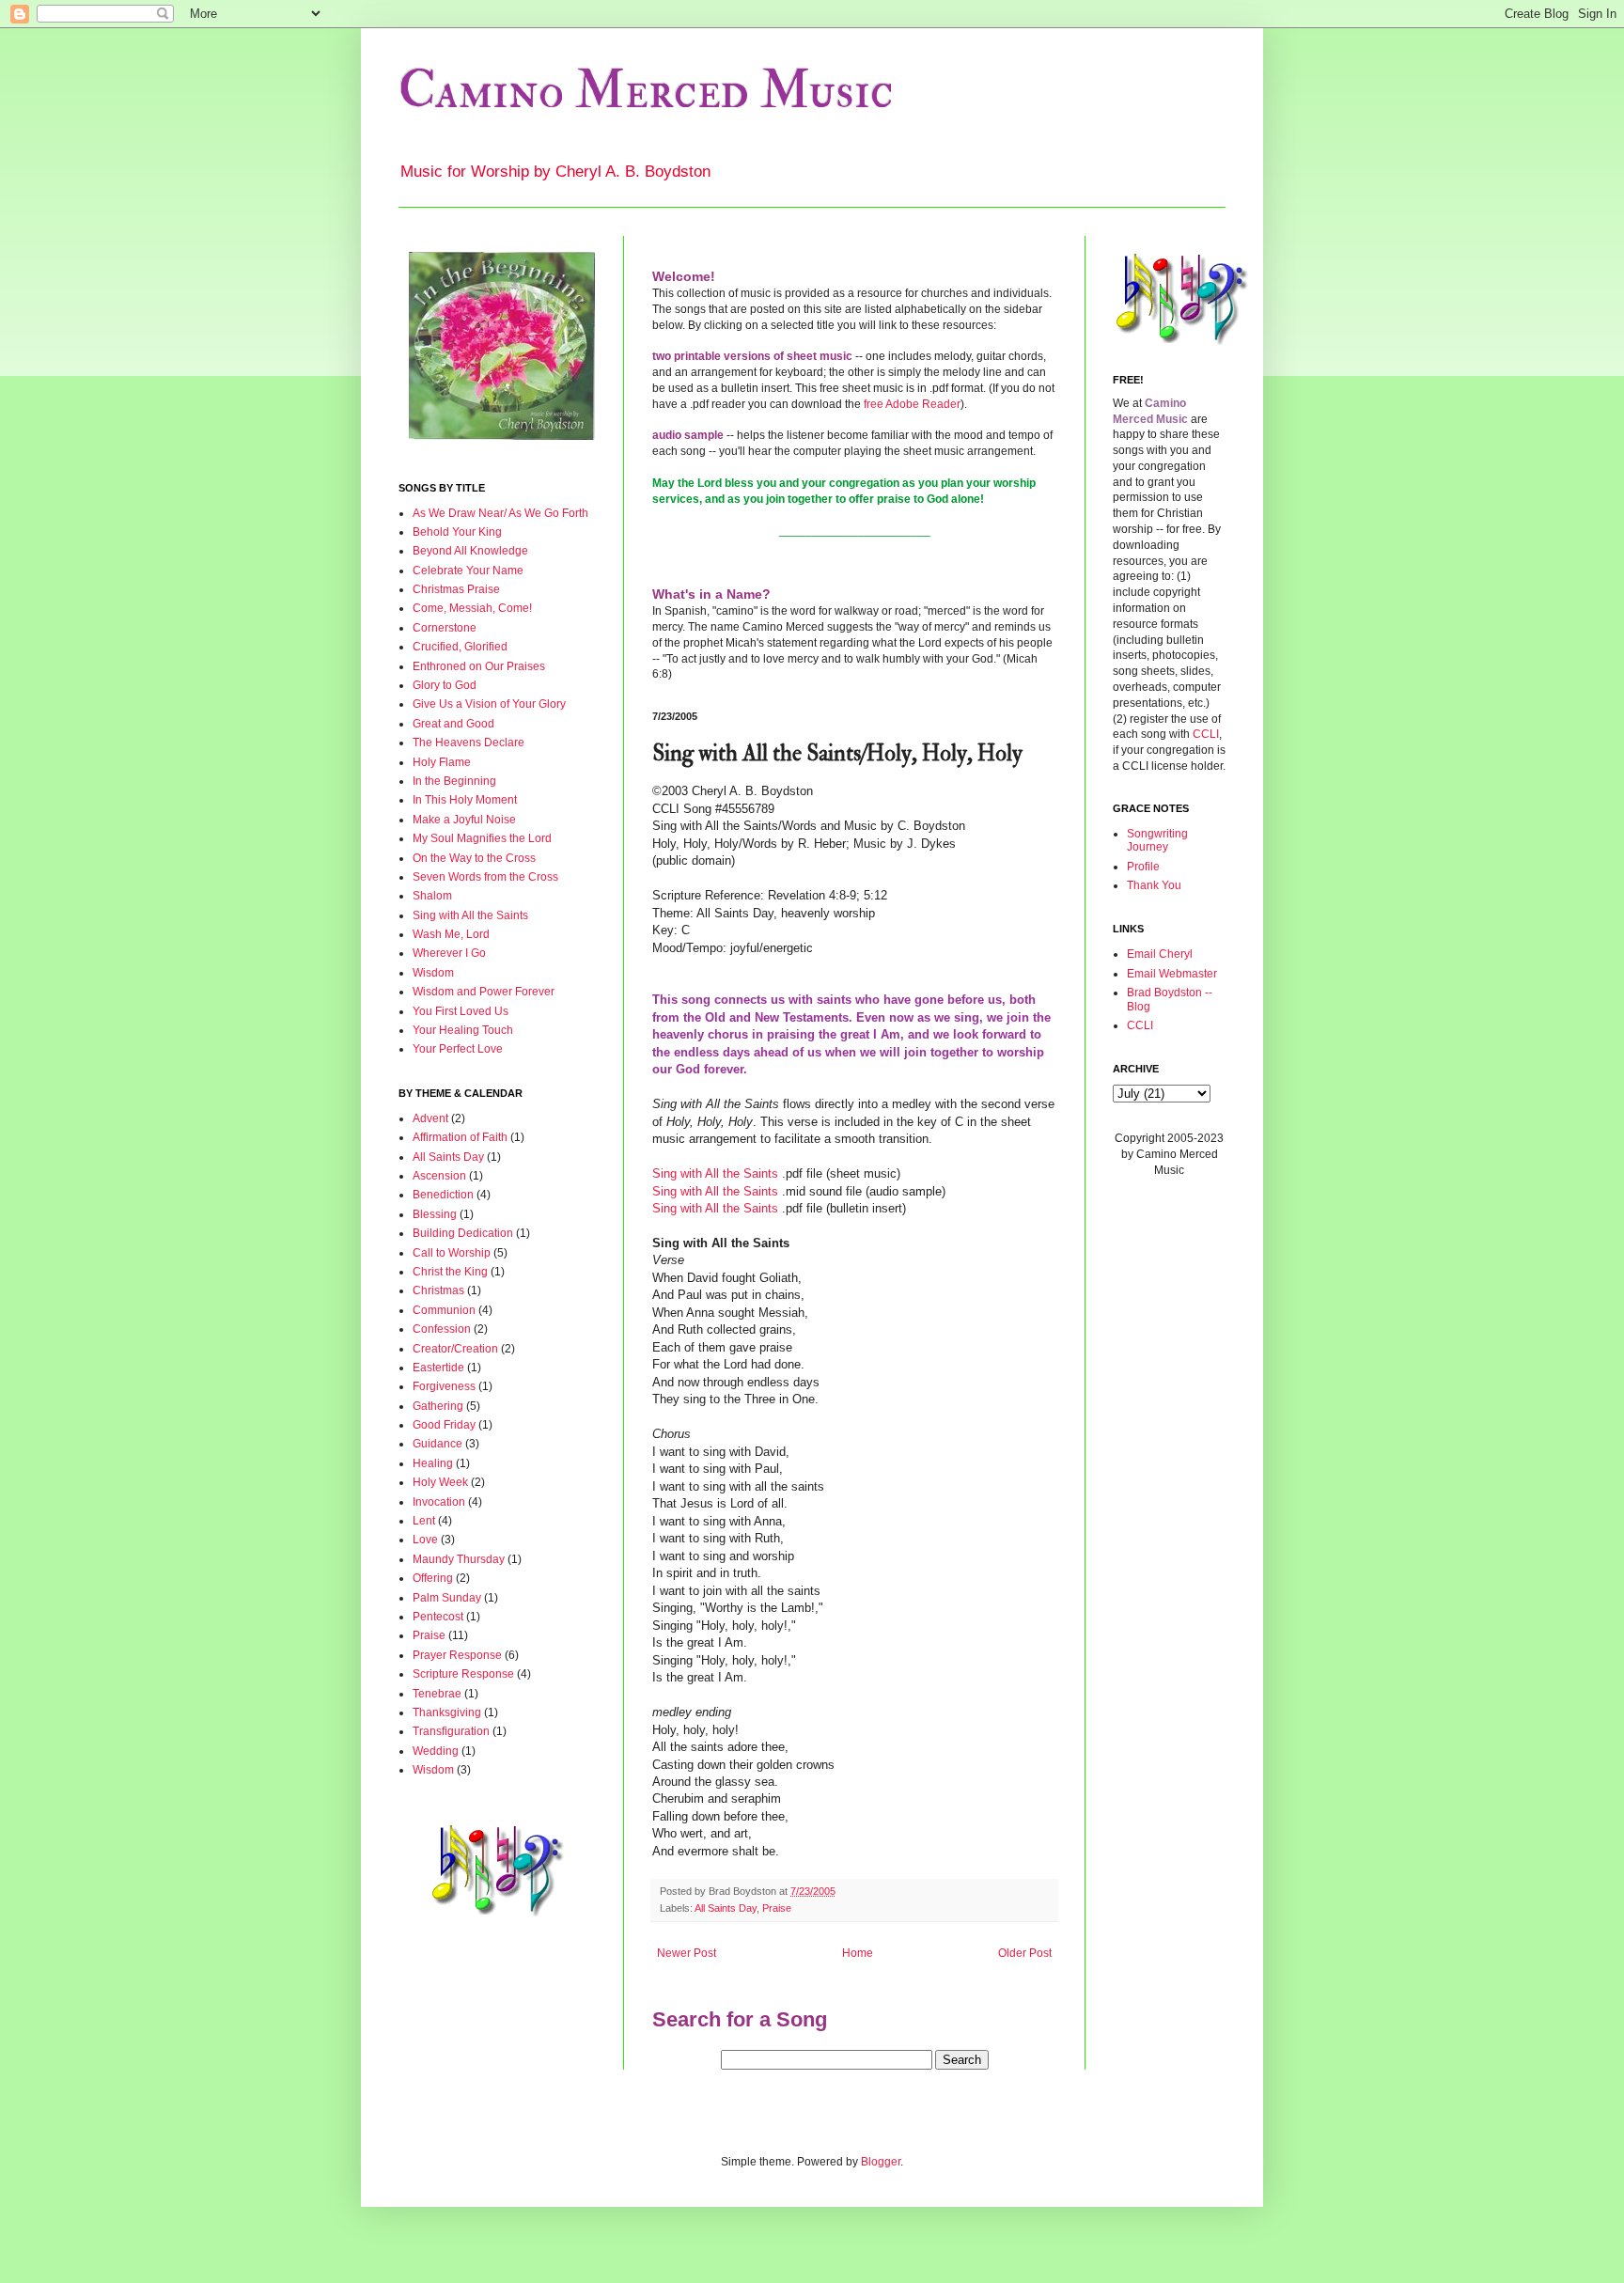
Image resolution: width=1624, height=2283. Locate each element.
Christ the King (450, 1272)
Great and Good (453, 724)
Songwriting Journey (1157, 840)
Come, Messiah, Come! (472, 608)
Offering (433, 1578)
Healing (433, 1463)
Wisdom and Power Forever (484, 992)
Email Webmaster (1172, 974)
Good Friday (444, 1425)
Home (858, 1953)
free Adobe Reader (912, 404)
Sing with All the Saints (715, 1173)
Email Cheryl (1160, 954)
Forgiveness (444, 1386)
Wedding (436, 1751)
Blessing (435, 1214)
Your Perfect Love (458, 1049)
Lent (424, 1521)
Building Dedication (463, 1233)
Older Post (1025, 1953)
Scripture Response (463, 1674)
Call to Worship (452, 1253)
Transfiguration (451, 1731)
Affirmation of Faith (460, 1137)
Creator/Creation (455, 1349)
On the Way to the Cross (474, 858)
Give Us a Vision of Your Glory (489, 704)
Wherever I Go (449, 953)
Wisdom (433, 973)
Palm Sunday (447, 1598)
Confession (442, 1329)
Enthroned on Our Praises (479, 666)
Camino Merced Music (646, 91)
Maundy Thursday (459, 1559)
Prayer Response (457, 1655)
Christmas (438, 1290)
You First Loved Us (461, 1011)
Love (425, 1540)
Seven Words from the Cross (485, 877)
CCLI (1206, 734)
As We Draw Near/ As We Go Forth (500, 513)
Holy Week (440, 1482)
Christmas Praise (456, 589)
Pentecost (438, 1617)
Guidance (437, 1444)
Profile (1143, 867)
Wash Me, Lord (451, 934)
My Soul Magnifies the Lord (482, 838)
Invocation (439, 1502)
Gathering (438, 1406)
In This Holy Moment (465, 800)
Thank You (1154, 885)
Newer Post (687, 1953)
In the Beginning (454, 781)
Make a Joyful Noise (464, 820)
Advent (430, 1118)
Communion (444, 1310)
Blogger (881, 2162)
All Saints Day (726, 1908)
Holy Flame (442, 762)
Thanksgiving (447, 1712)
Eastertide (438, 1368)
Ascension (439, 1176)
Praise (777, 1908)
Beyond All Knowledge (470, 551)
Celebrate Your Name (468, 571)
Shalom (432, 896)
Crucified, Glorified (460, 647)
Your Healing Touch (463, 1030)
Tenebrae (437, 1694)
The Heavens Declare (468, 743)
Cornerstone (445, 628)
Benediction (443, 1195)
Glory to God (445, 685)
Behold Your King (457, 532)
